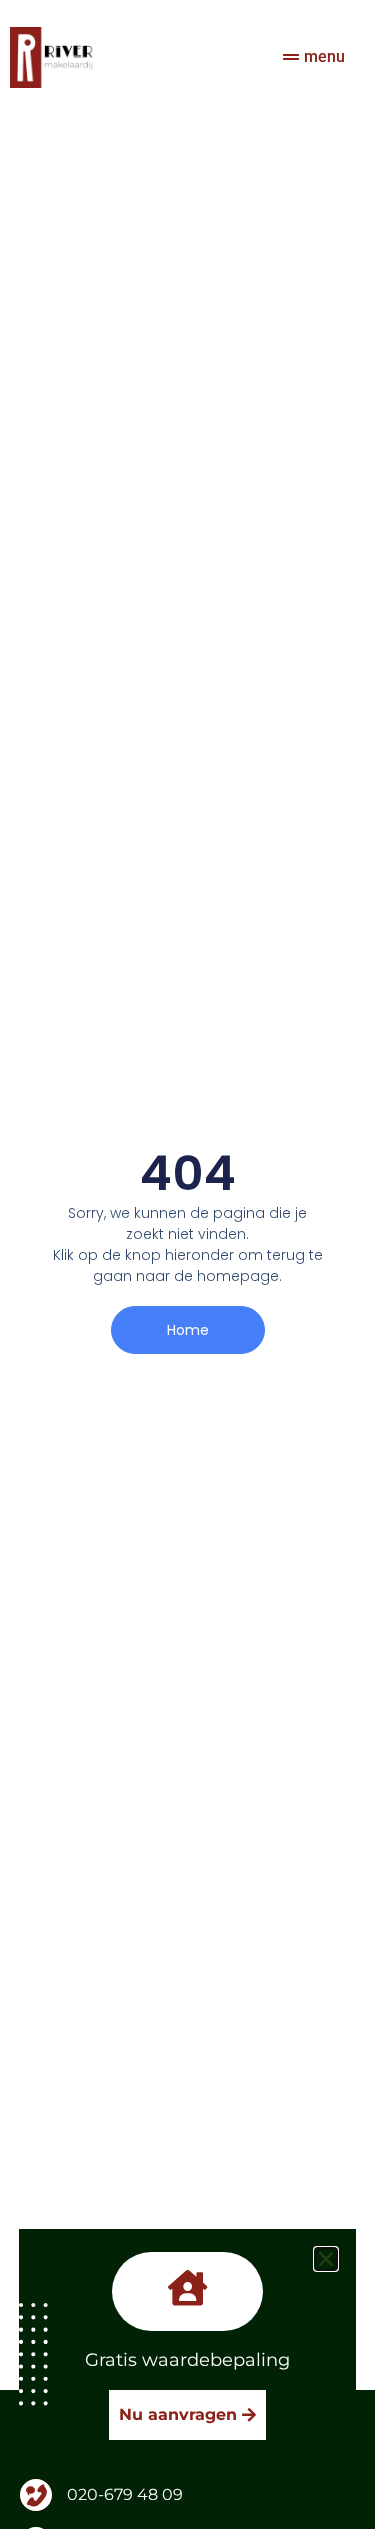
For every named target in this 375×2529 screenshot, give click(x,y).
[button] (326, 2259)
